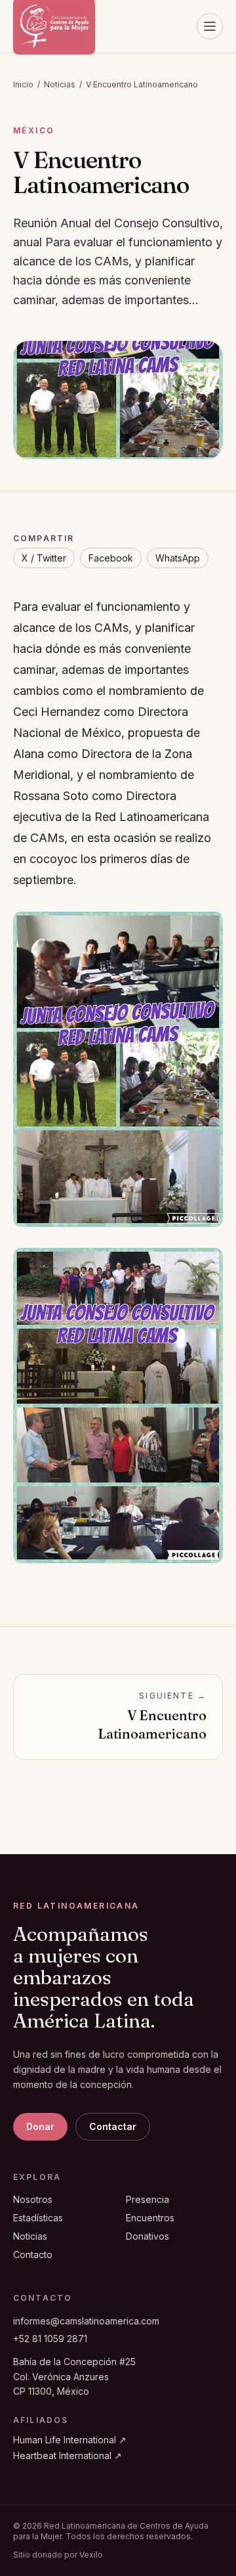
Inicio (23, 84)
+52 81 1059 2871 (50, 2339)
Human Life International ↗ (70, 2440)
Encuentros (150, 2218)
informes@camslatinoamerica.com (86, 2321)
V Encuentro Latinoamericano (142, 84)
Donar (40, 2126)
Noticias (60, 84)
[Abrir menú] (210, 26)
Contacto (33, 2254)
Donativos (147, 2236)
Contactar (113, 2126)
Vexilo (91, 2555)
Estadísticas (38, 2218)
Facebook (111, 558)
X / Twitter (44, 558)
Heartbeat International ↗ (68, 2455)
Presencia (147, 2199)
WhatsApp (178, 558)
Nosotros (33, 2199)
